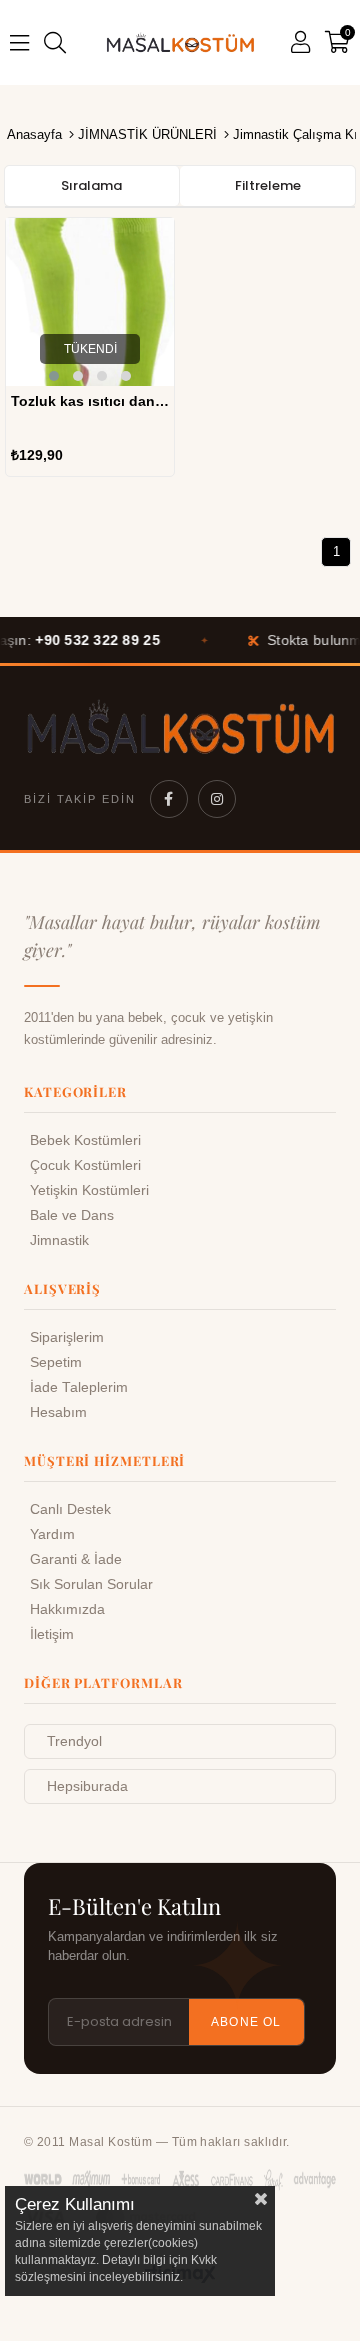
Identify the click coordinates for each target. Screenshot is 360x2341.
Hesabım (58, 1412)
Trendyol (74, 1741)
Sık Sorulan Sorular (91, 1584)
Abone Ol (246, 2022)
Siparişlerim (67, 1337)
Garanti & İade (76, 1559)
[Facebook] (169, 799)
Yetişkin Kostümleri (89, 1190)
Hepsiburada (87, 1786)
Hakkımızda (67, 1609)
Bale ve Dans (72, 1215)
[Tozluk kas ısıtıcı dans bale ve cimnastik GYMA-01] (90, 302)
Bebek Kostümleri (85, 1140)
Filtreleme (268, 185)
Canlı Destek (70, 1509)
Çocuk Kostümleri (85, 1165)
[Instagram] (217, 799)
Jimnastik (59, 1240)
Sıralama (91, 185)
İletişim (52, 1634)
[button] (54, 376)
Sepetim (56, 1362)
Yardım (52, 1534)
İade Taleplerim (79, 1387)
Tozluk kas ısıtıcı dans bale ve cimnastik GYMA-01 (90, 401)
